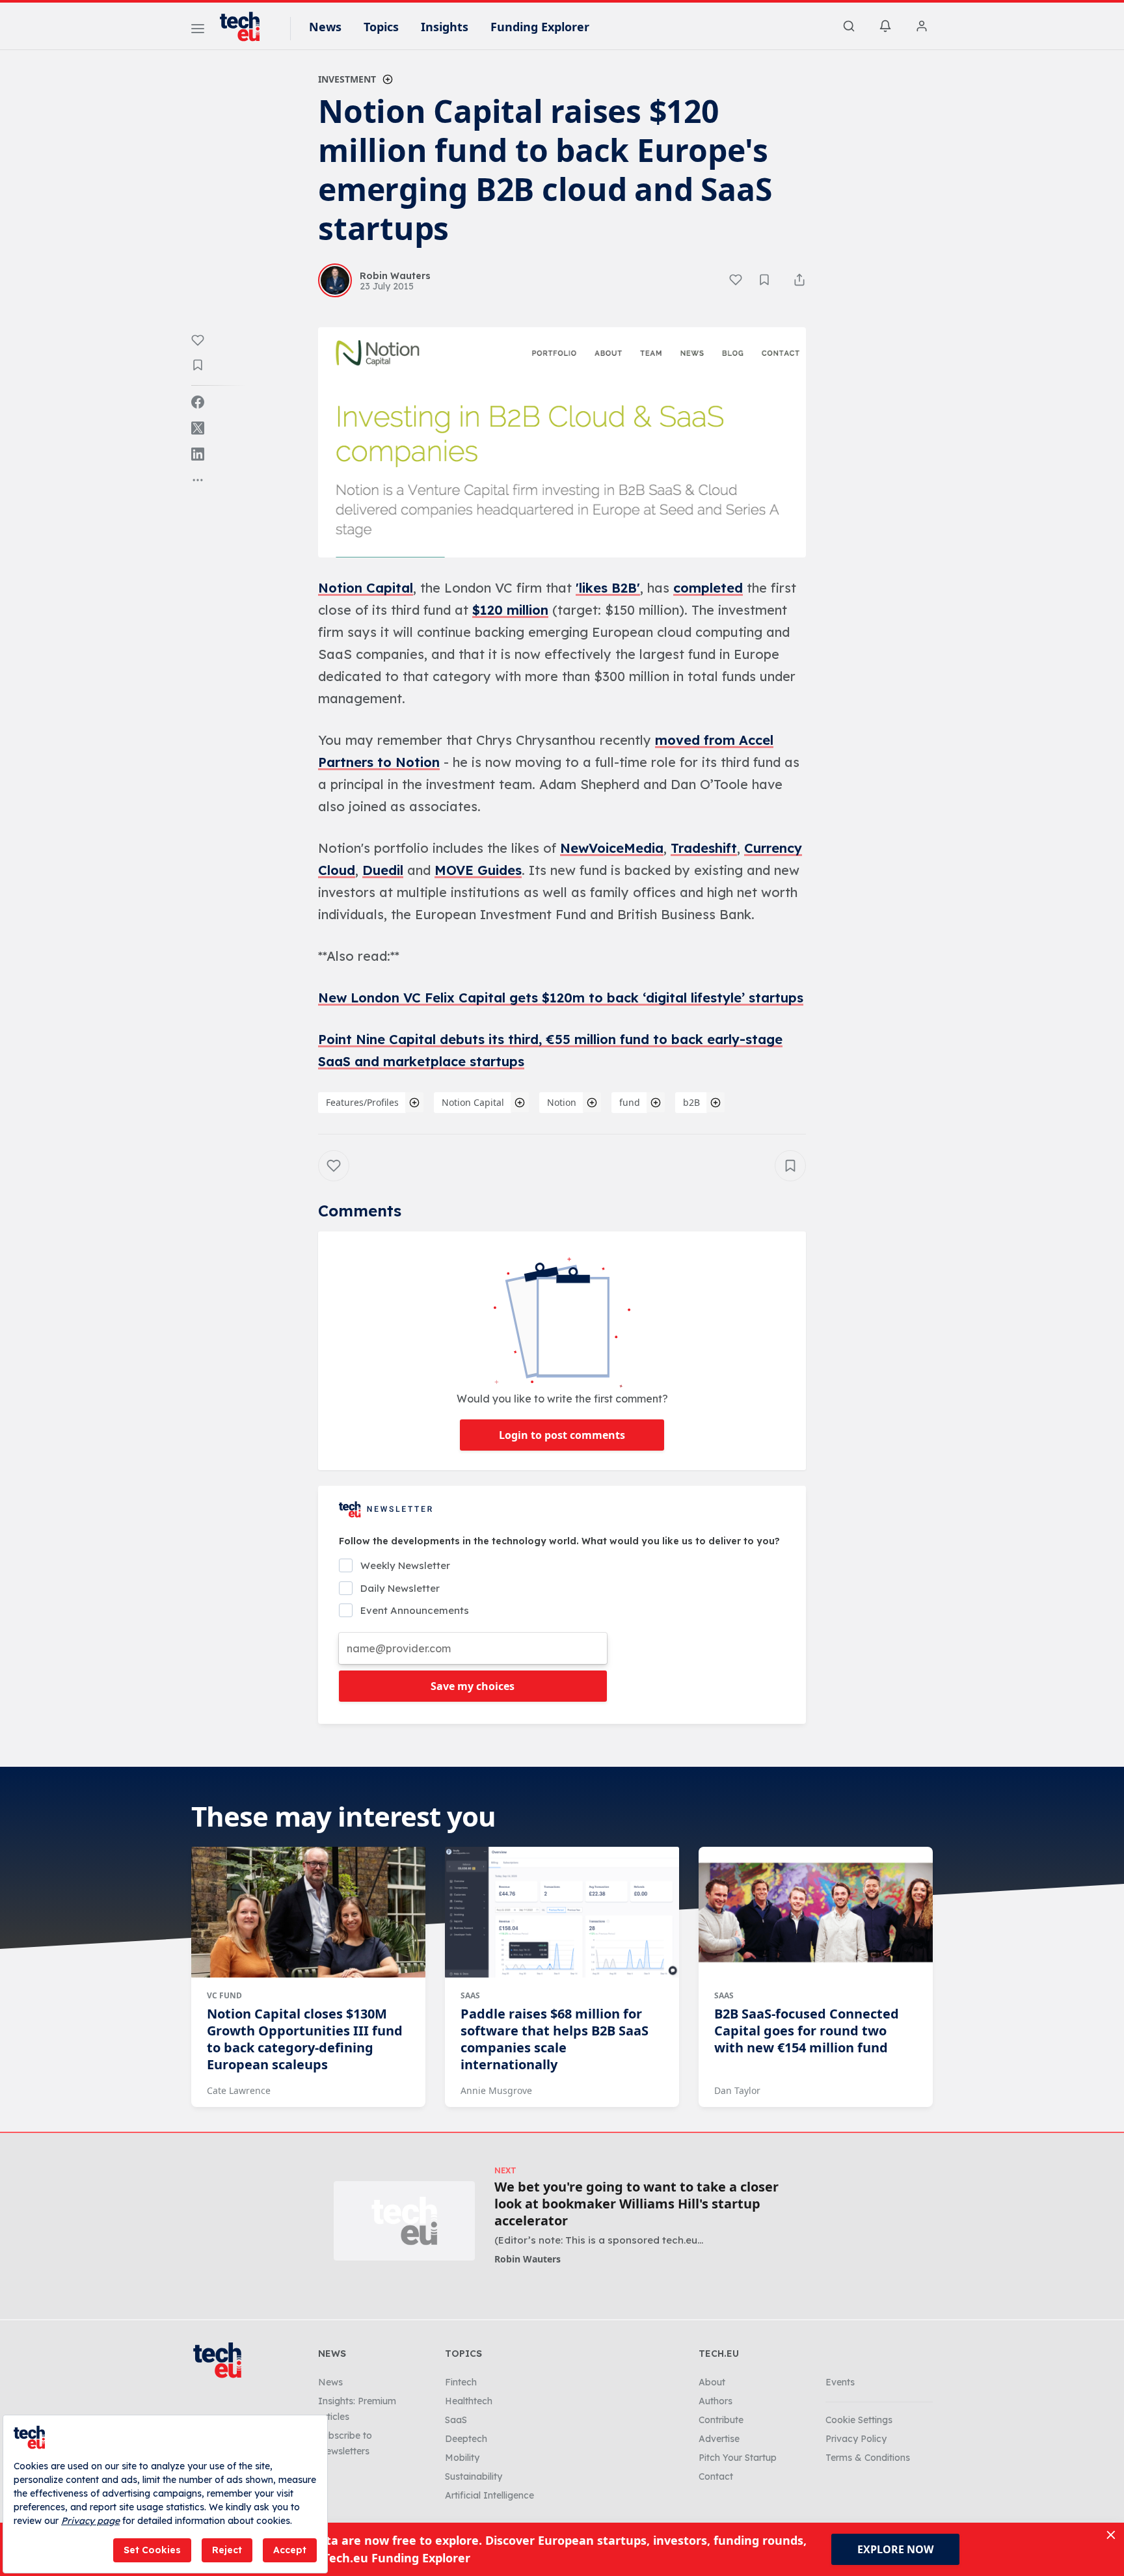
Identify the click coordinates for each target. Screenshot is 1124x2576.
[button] (562, 442)
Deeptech (466, 2439)
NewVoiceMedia (612, 848)
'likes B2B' (608, 588)
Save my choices (473, 1686)
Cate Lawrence (239, 2090)
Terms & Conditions (868, 2458)
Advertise (719, 2439)
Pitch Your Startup (738, 2458)
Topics (381, 27)
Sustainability (474, 2476)
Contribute (721, 2420)
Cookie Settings (859, 2420)
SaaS (470, 1995)
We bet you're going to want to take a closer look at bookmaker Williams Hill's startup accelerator (636, 2204)
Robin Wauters (528, 2259)
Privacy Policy (856, 2439)
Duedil (383, 870)
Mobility (462, 2458)
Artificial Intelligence (489, 2495)
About (712, 2382)
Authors (716, 2401)
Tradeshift (704, 848)
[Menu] (198, 31)
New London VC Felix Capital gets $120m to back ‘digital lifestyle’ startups (561, 998)
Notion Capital (366, 588)
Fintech (461, 2382)
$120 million (510, 610)
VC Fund (224, 1995)
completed (708, 588)
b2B (691, 1102)
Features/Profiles (362, 1102)
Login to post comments (562, 1435)
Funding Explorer (540, 27)
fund (630, 1102)
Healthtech (469, 2401)
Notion (562, 1102)
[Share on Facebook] (198, 402)
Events (840, 2382)
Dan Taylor (737, 2090)
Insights (445, 27)
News (325, 27)
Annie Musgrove (496, 2090)
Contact (716, 2476)
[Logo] (246, 27)
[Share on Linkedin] (198, 454)
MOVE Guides (478, 870)
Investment (347, 79)
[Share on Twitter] (198, 428)
